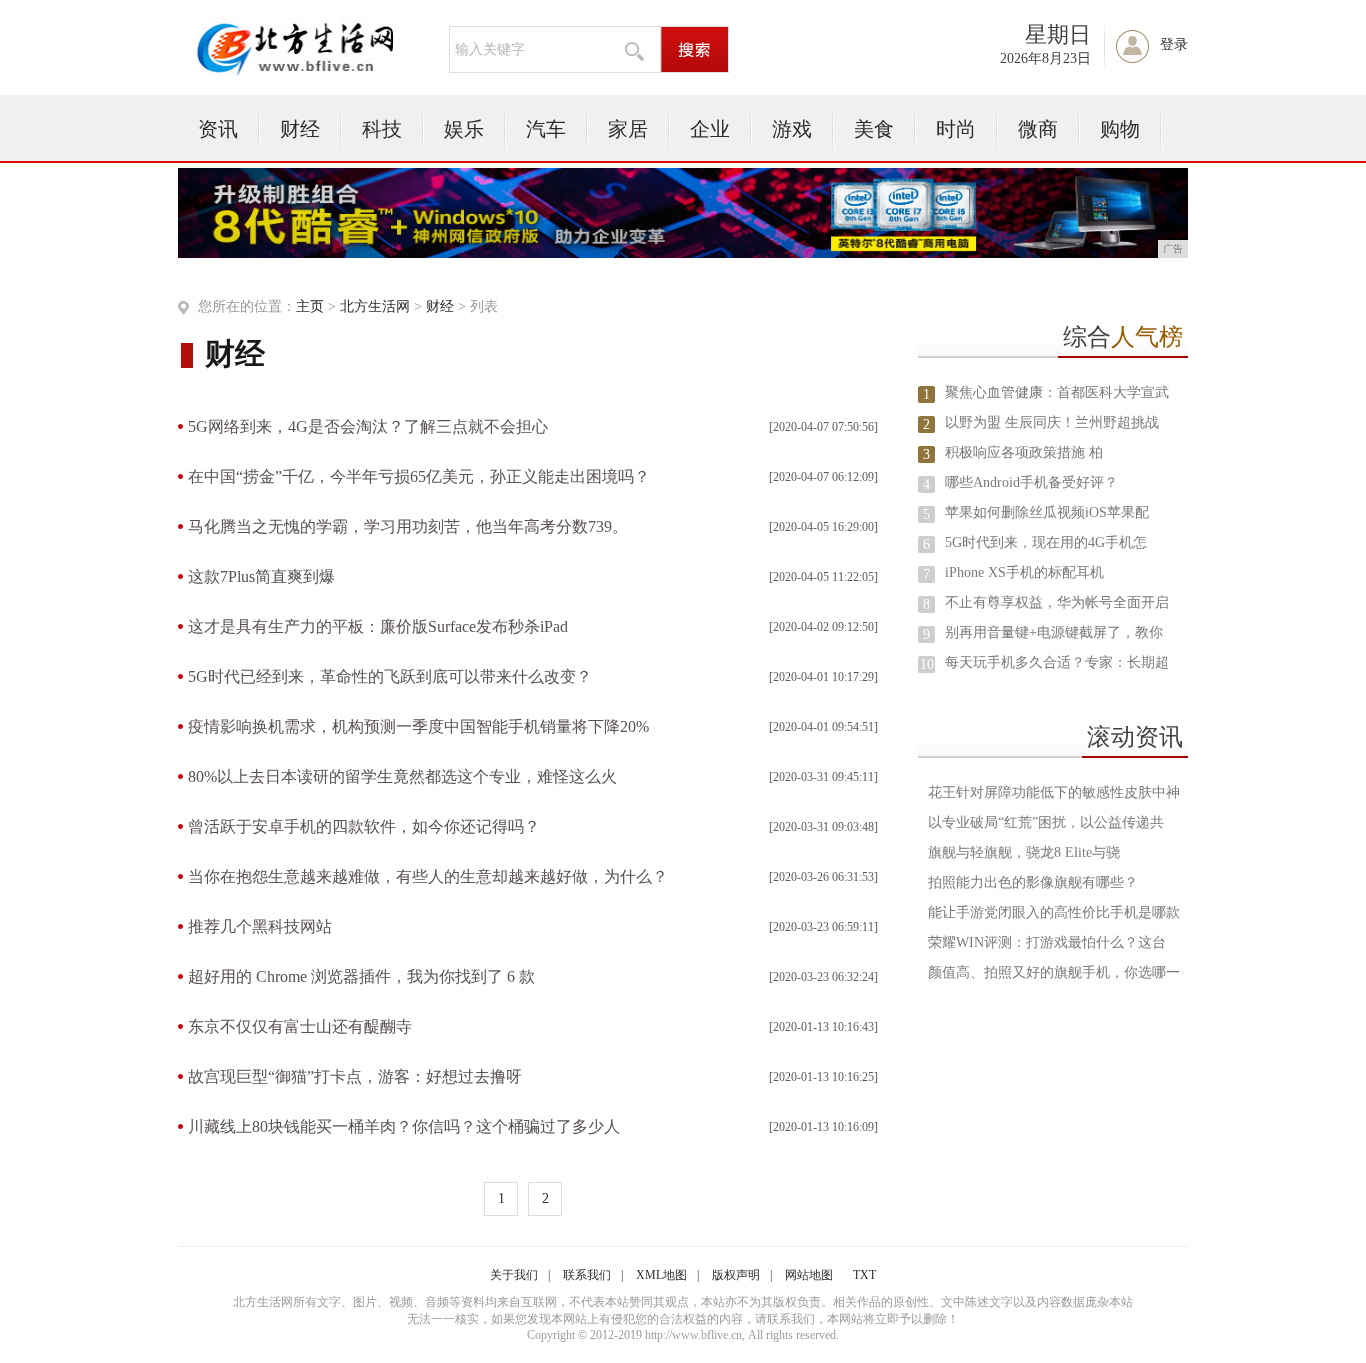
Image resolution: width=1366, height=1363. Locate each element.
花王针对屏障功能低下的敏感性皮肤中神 (1054, 792)
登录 (1174, 44)
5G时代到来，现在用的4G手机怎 (1046, 542)
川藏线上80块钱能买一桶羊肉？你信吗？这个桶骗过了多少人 (404, 1126)
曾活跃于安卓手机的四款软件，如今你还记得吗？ (364, 826)
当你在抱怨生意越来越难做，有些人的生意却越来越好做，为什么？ (428, 876)
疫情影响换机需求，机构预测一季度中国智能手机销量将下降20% (418, 726)
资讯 (218, 129)
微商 (1038, 129)
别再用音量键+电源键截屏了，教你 (1054, 632)
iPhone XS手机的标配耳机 (1024, 572)
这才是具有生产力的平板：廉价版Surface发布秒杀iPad (378, 626)
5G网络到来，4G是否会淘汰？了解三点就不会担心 (368, 426)
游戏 (792, 129)
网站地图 (809, 1275)
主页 (310, 306)
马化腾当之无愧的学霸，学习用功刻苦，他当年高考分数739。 (408, 526)
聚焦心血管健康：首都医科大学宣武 (1057, 392)
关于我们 (514, 1275)
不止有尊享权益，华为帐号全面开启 (1057, 602)
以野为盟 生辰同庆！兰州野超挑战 (1052, 422)
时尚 (956, 129)
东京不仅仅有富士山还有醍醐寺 (300, 1026)
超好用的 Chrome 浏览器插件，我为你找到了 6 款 (361, 976)
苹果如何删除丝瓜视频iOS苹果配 (1047, 512)
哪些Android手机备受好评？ (1031, 482)
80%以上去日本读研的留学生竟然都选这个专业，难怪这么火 (402, 776)
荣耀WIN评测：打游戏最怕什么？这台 (1047, 942)
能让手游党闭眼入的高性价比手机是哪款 (1054, 912)
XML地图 (661, 1275)
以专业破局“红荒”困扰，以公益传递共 (1046, 822)
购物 (1120, 129)
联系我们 (587, 1275)
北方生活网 (375, 306)
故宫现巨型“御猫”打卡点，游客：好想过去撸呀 (355, 1076)
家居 (628, 129)
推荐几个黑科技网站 (260, 926)
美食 (874, 129)
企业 (710, 129)
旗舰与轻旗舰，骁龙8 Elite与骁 (1024, 852)
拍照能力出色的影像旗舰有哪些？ (1033, 882)
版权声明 (736, 1275)
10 (927, 664)
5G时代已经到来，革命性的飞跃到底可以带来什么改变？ (390, 676)
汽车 (546, 129)
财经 (300, 129)
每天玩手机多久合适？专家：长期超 (1057, 662)
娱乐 (464, 129)
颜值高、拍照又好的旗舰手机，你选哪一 (1054, 972)
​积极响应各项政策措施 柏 (1024, 452)
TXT (864, 1275)
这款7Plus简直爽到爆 (261, 576)
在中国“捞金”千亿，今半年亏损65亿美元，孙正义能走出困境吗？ (419, 476)
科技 (382, 129)
